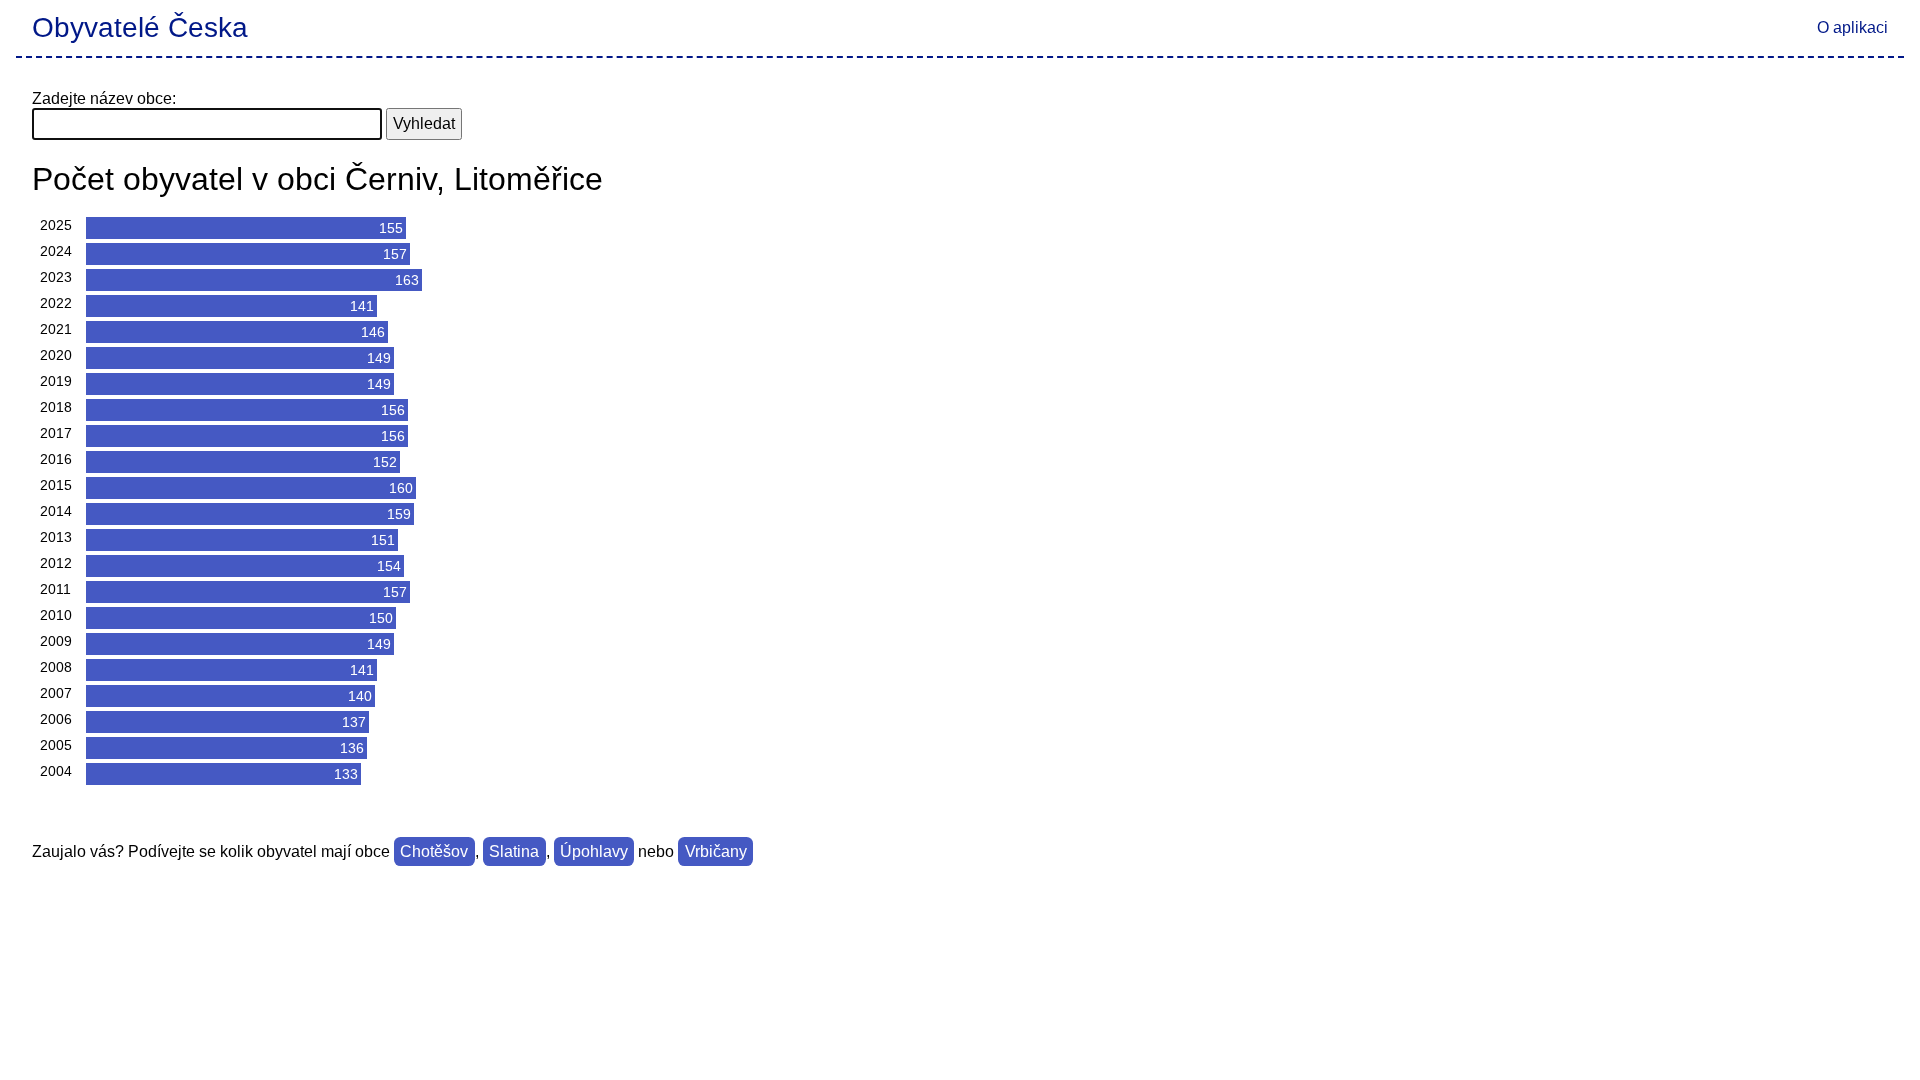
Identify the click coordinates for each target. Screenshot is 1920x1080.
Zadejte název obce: (104, 98)
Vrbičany (716, 851)
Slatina (514, 851)
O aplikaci (1852, 27)
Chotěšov (434, 851)
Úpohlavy (594, 851)
